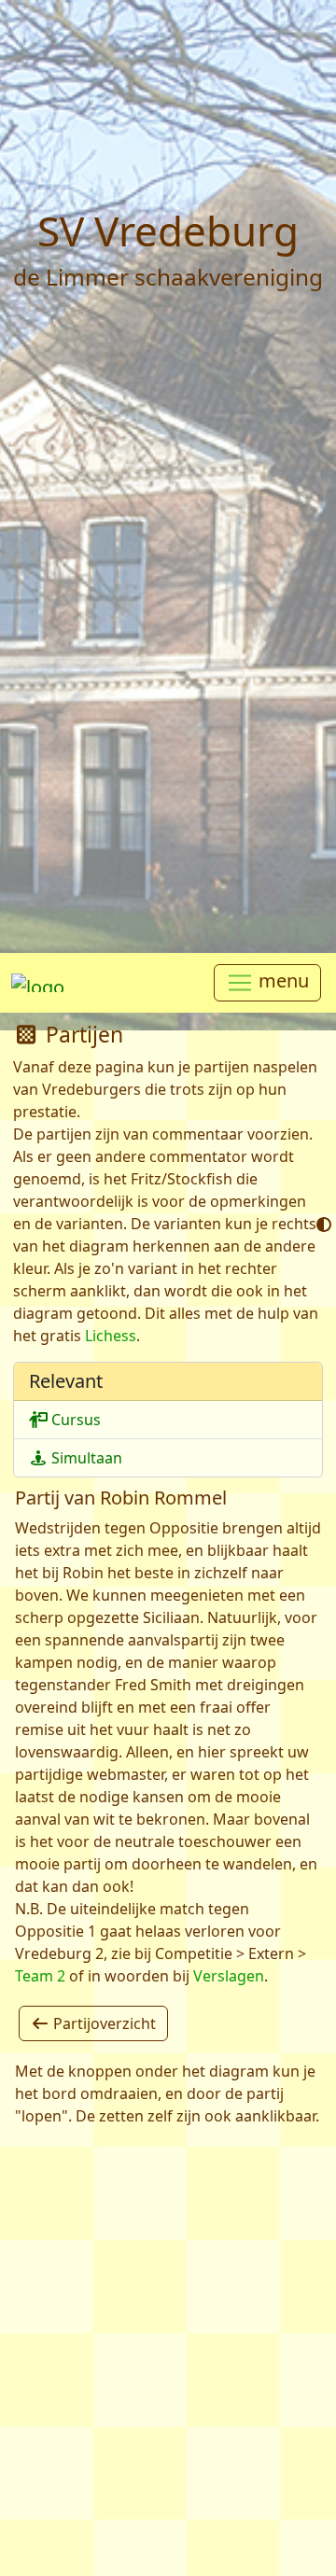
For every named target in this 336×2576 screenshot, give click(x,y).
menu (281, 981)
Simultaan (85, 1458)
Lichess (111, 1336)
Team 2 (40, 1976)
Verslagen (229, 1976)
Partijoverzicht (103, 2023)
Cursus (74, 1420)
